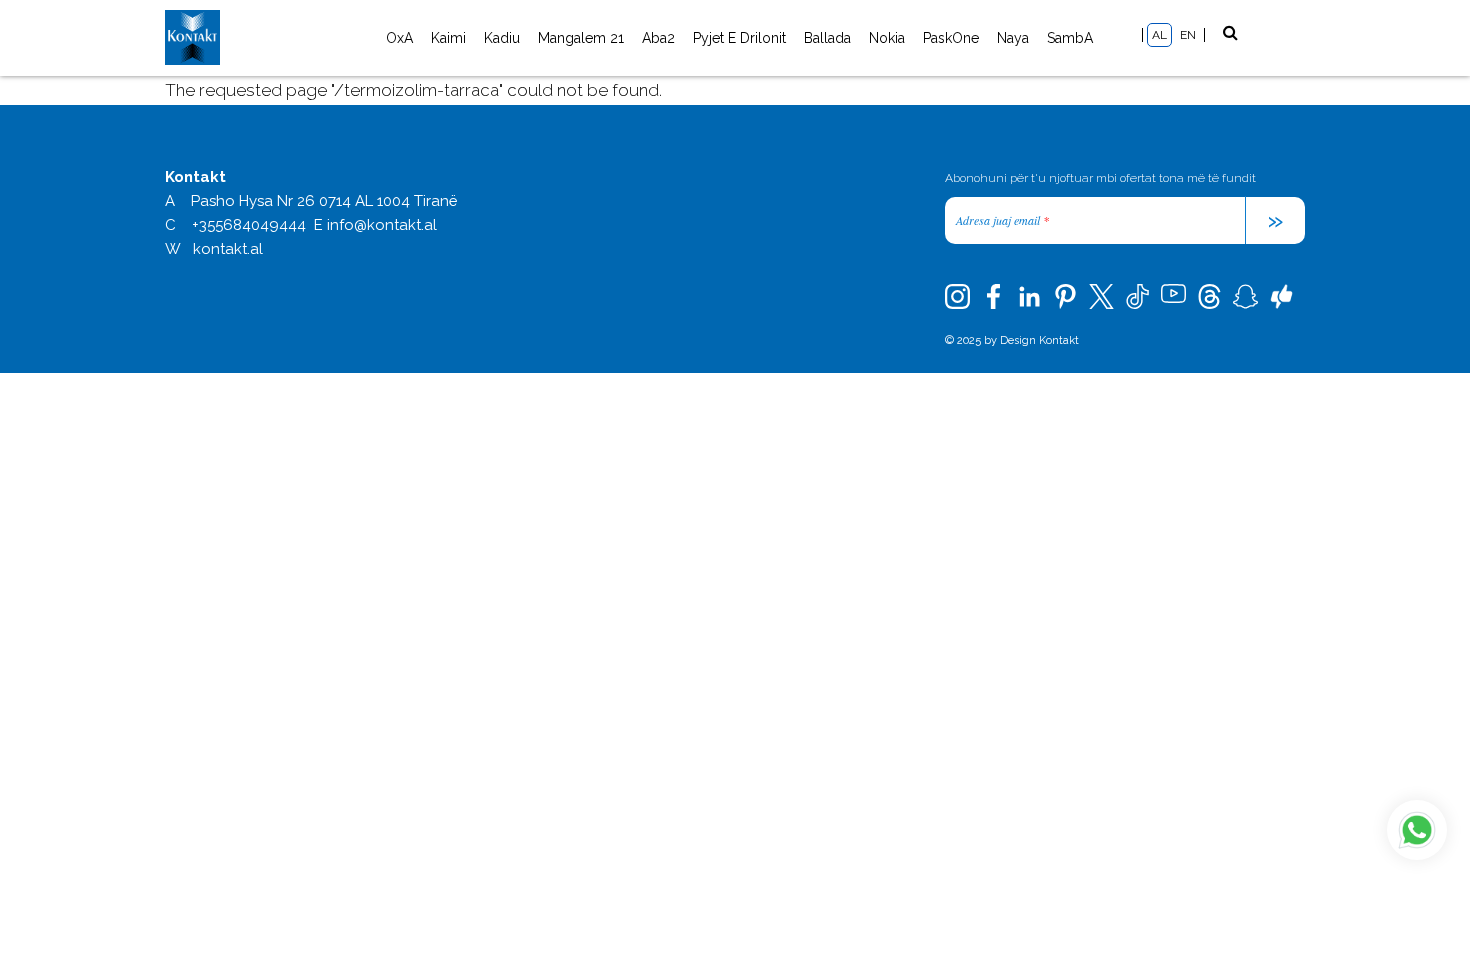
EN (1188, 35)
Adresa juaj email (1002, 220)
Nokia (887, 38)
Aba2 (658, 38)
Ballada (827, 38)
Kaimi (448, 38)
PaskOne (951, 38)
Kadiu (502, 38)
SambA (1070, 38)
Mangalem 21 (581, 38)
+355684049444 (249, 225)
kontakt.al (228, 249)
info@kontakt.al (382, 225)
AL (1159, 35)
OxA (399, 38)
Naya (1013, 38)
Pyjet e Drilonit (739, 38)
